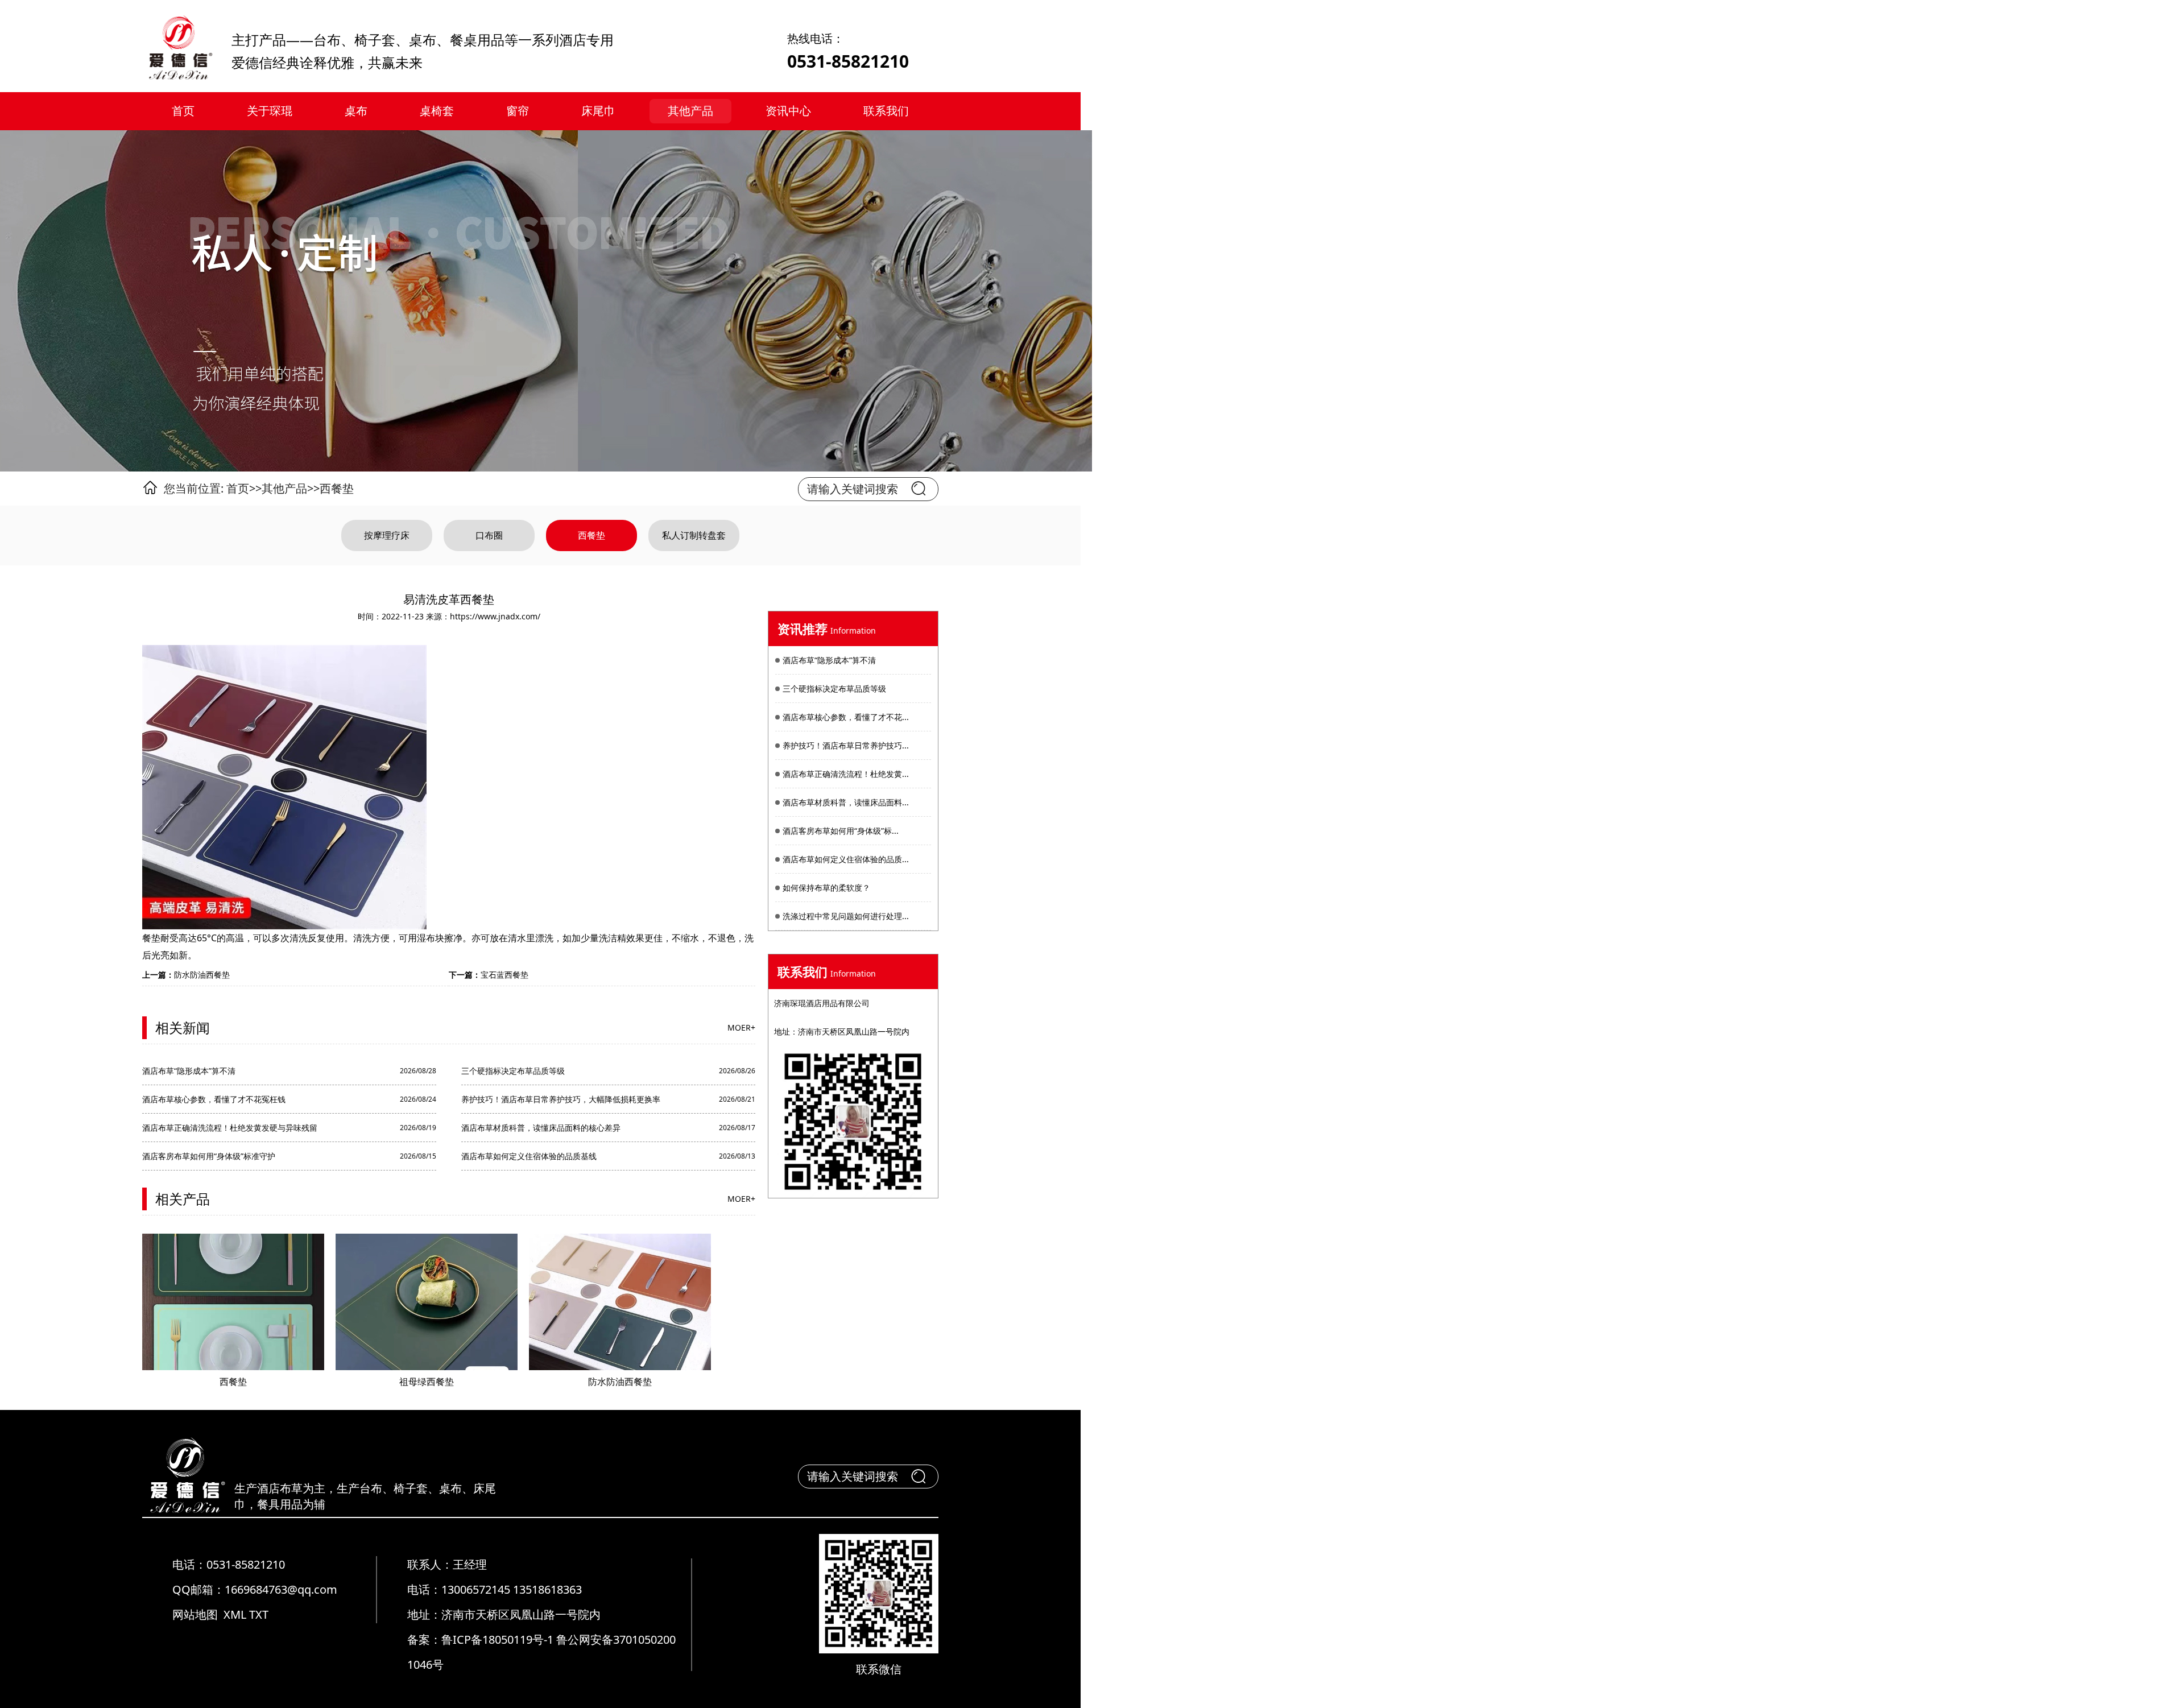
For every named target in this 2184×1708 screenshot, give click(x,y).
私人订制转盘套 (694, 535)
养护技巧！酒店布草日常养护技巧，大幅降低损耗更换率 (561, 1099)
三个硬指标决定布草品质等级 (513, 1071)
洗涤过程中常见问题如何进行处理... (846, 916)
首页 (183, 111)
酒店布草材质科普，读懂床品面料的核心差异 (541, 1128)
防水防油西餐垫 (202, 975)
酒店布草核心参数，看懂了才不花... (846, 717)
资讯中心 (788, 111)
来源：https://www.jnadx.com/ (483, 616)
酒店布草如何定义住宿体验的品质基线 (529, 1156)
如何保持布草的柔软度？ (826, 888)
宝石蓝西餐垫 (504, 975)
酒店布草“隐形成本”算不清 (189, 1071)
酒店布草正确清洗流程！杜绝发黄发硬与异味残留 (230, 1128)
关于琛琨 (270, 111)
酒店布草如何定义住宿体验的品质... (846, 859)
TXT (259, 1614)
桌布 (356, 111)
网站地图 (195, 1614)
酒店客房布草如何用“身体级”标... (841, 831)
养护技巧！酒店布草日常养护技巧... (846, 745)
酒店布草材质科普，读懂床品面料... (846, 802)
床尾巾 (598, 111)
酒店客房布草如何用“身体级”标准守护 (209, 1156)
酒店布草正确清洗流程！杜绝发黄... (846, 774)
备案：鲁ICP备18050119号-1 (482, 1639)
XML (235, 1614)
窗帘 (518, 111)
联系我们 (886, 111)
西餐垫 (337, 488)
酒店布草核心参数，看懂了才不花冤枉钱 (214, 1099)
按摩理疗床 (387, 535)
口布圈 (489, 535)
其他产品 (690, 111)
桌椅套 (437, 111)
